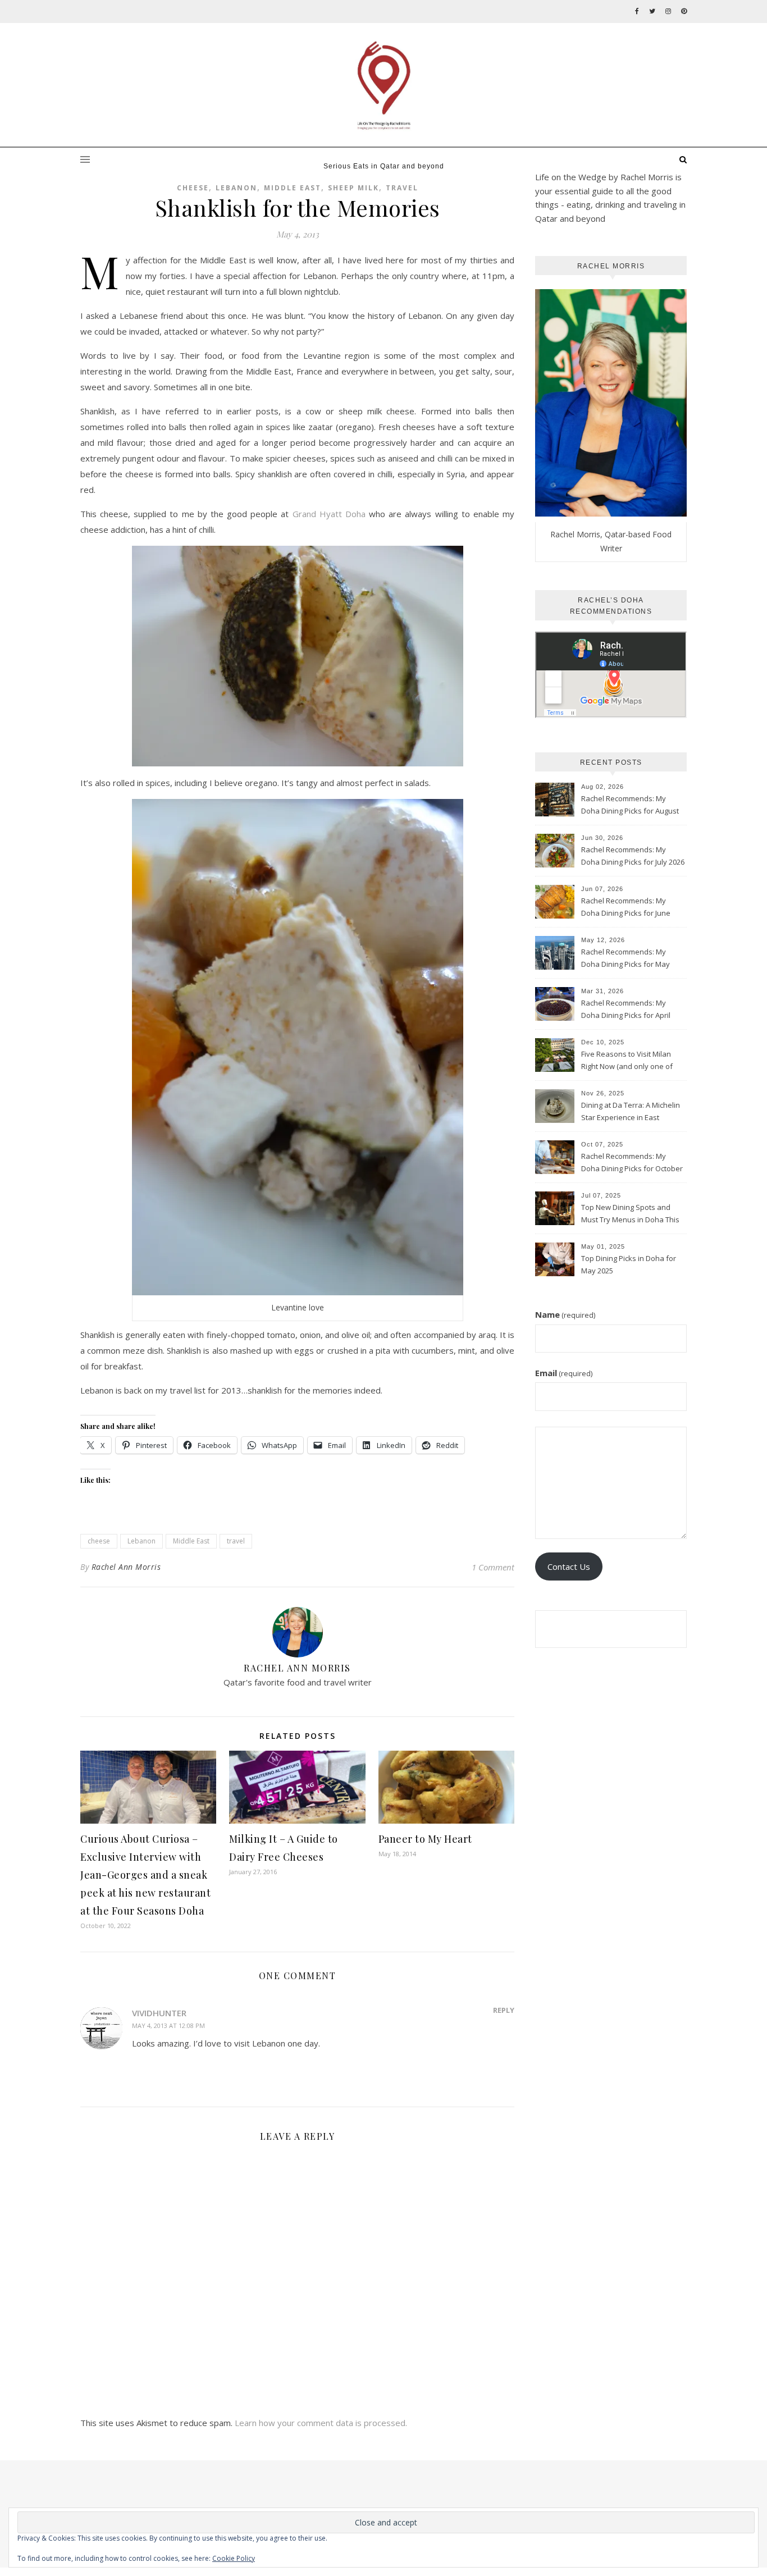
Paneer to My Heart (425, 1839)
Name (565, 1314)
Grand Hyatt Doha (329, 514)
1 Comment (493, 1567)
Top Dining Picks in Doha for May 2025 (629, 1264)
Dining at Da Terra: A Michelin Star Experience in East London (631, 1112)
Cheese (193, 188)
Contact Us (569, 1566)
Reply (504, 2010)
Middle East (293, 188)
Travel (402, 188)
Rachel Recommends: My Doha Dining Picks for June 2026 (626, 908)
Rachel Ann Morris (126, 1567)
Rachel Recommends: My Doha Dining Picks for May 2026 (626, 959)
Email (564, 1373)
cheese (99, 1541)
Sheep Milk (353, 188)
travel (236, 1541)
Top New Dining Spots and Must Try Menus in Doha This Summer (630, 1214)
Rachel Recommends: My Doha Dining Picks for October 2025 (632, 1163)
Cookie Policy (234, 2558)
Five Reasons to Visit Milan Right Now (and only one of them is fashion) (627, 1061)
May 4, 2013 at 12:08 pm (168, 2025)
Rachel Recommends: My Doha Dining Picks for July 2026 (633, 856)
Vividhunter (159, 2013)
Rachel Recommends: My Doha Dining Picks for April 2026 (626, 1010)
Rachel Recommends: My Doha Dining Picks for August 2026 (630, 806)
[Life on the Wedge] (383, 85)
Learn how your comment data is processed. (321, 2423)
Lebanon (236, 188)
